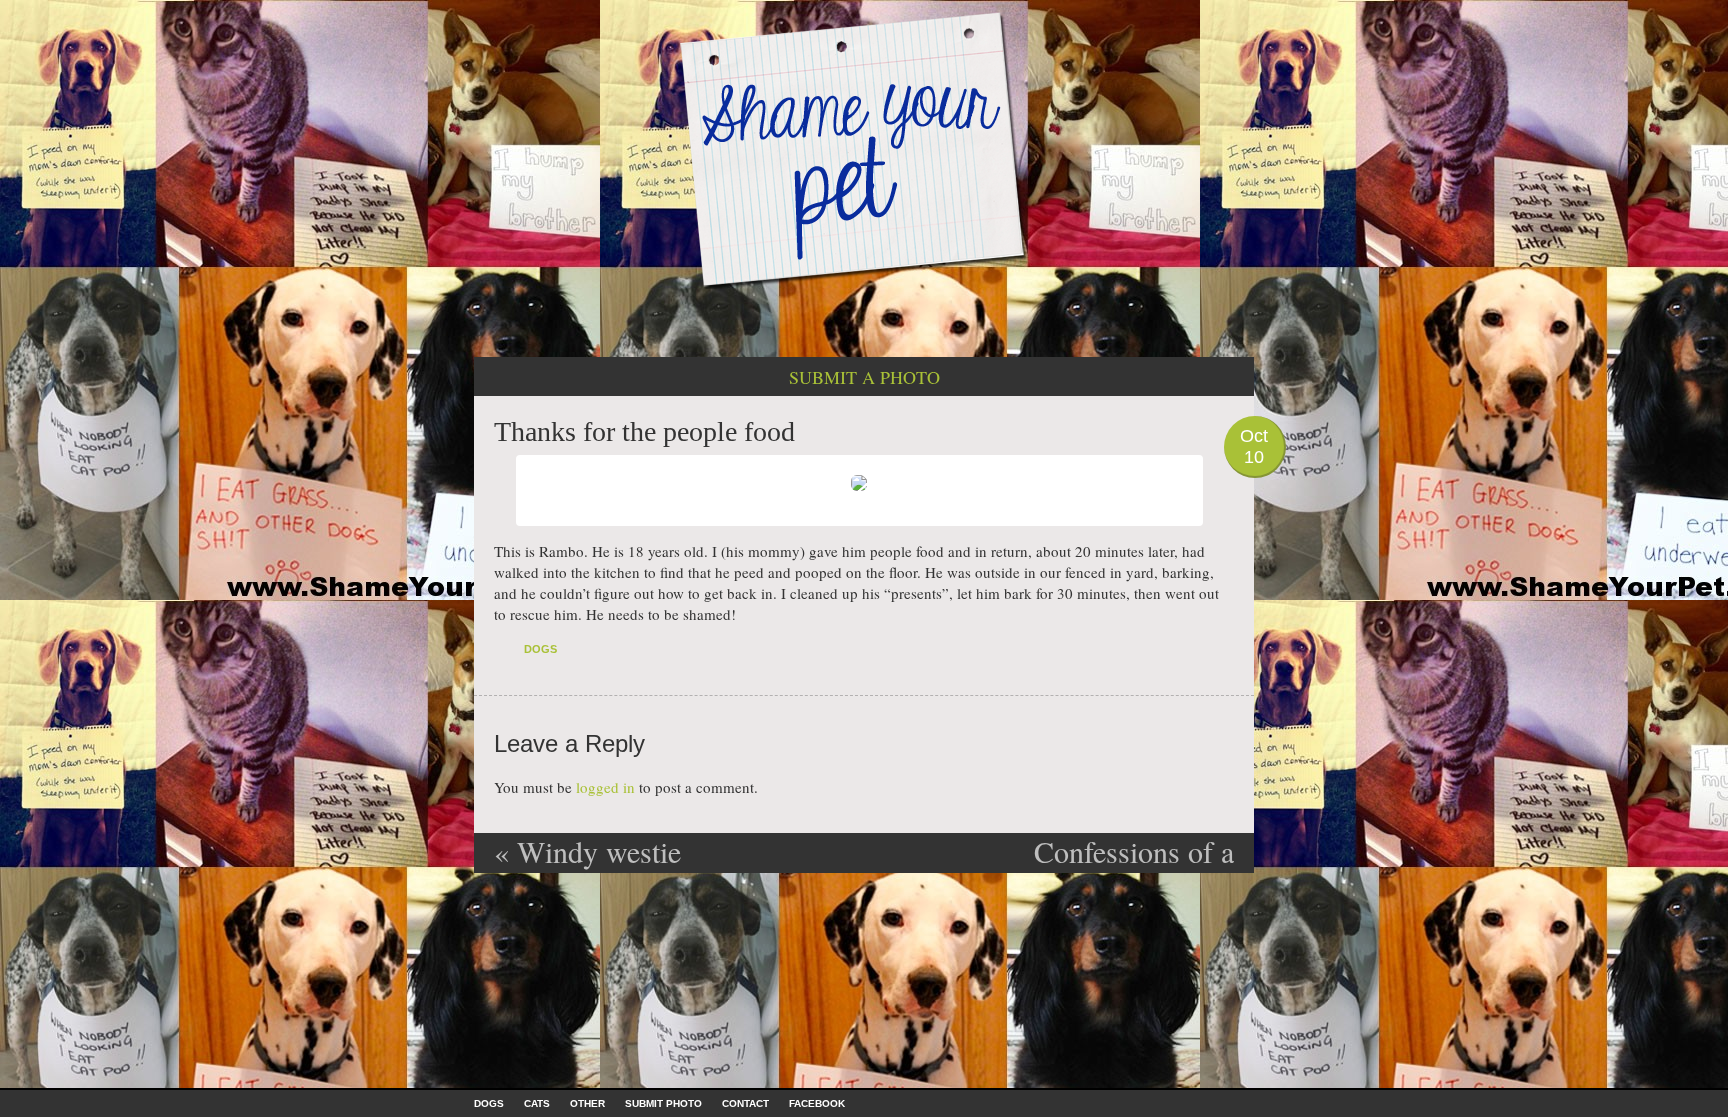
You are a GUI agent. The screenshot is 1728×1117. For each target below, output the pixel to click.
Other (587, 1103)
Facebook (817, 1103)
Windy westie (587, 851)
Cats (537, 1103)
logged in (605, 787)
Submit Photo (663, 1103)
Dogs (540, 649)
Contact (745, 1103)
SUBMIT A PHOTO (864, 377)
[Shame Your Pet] (864, 148)
